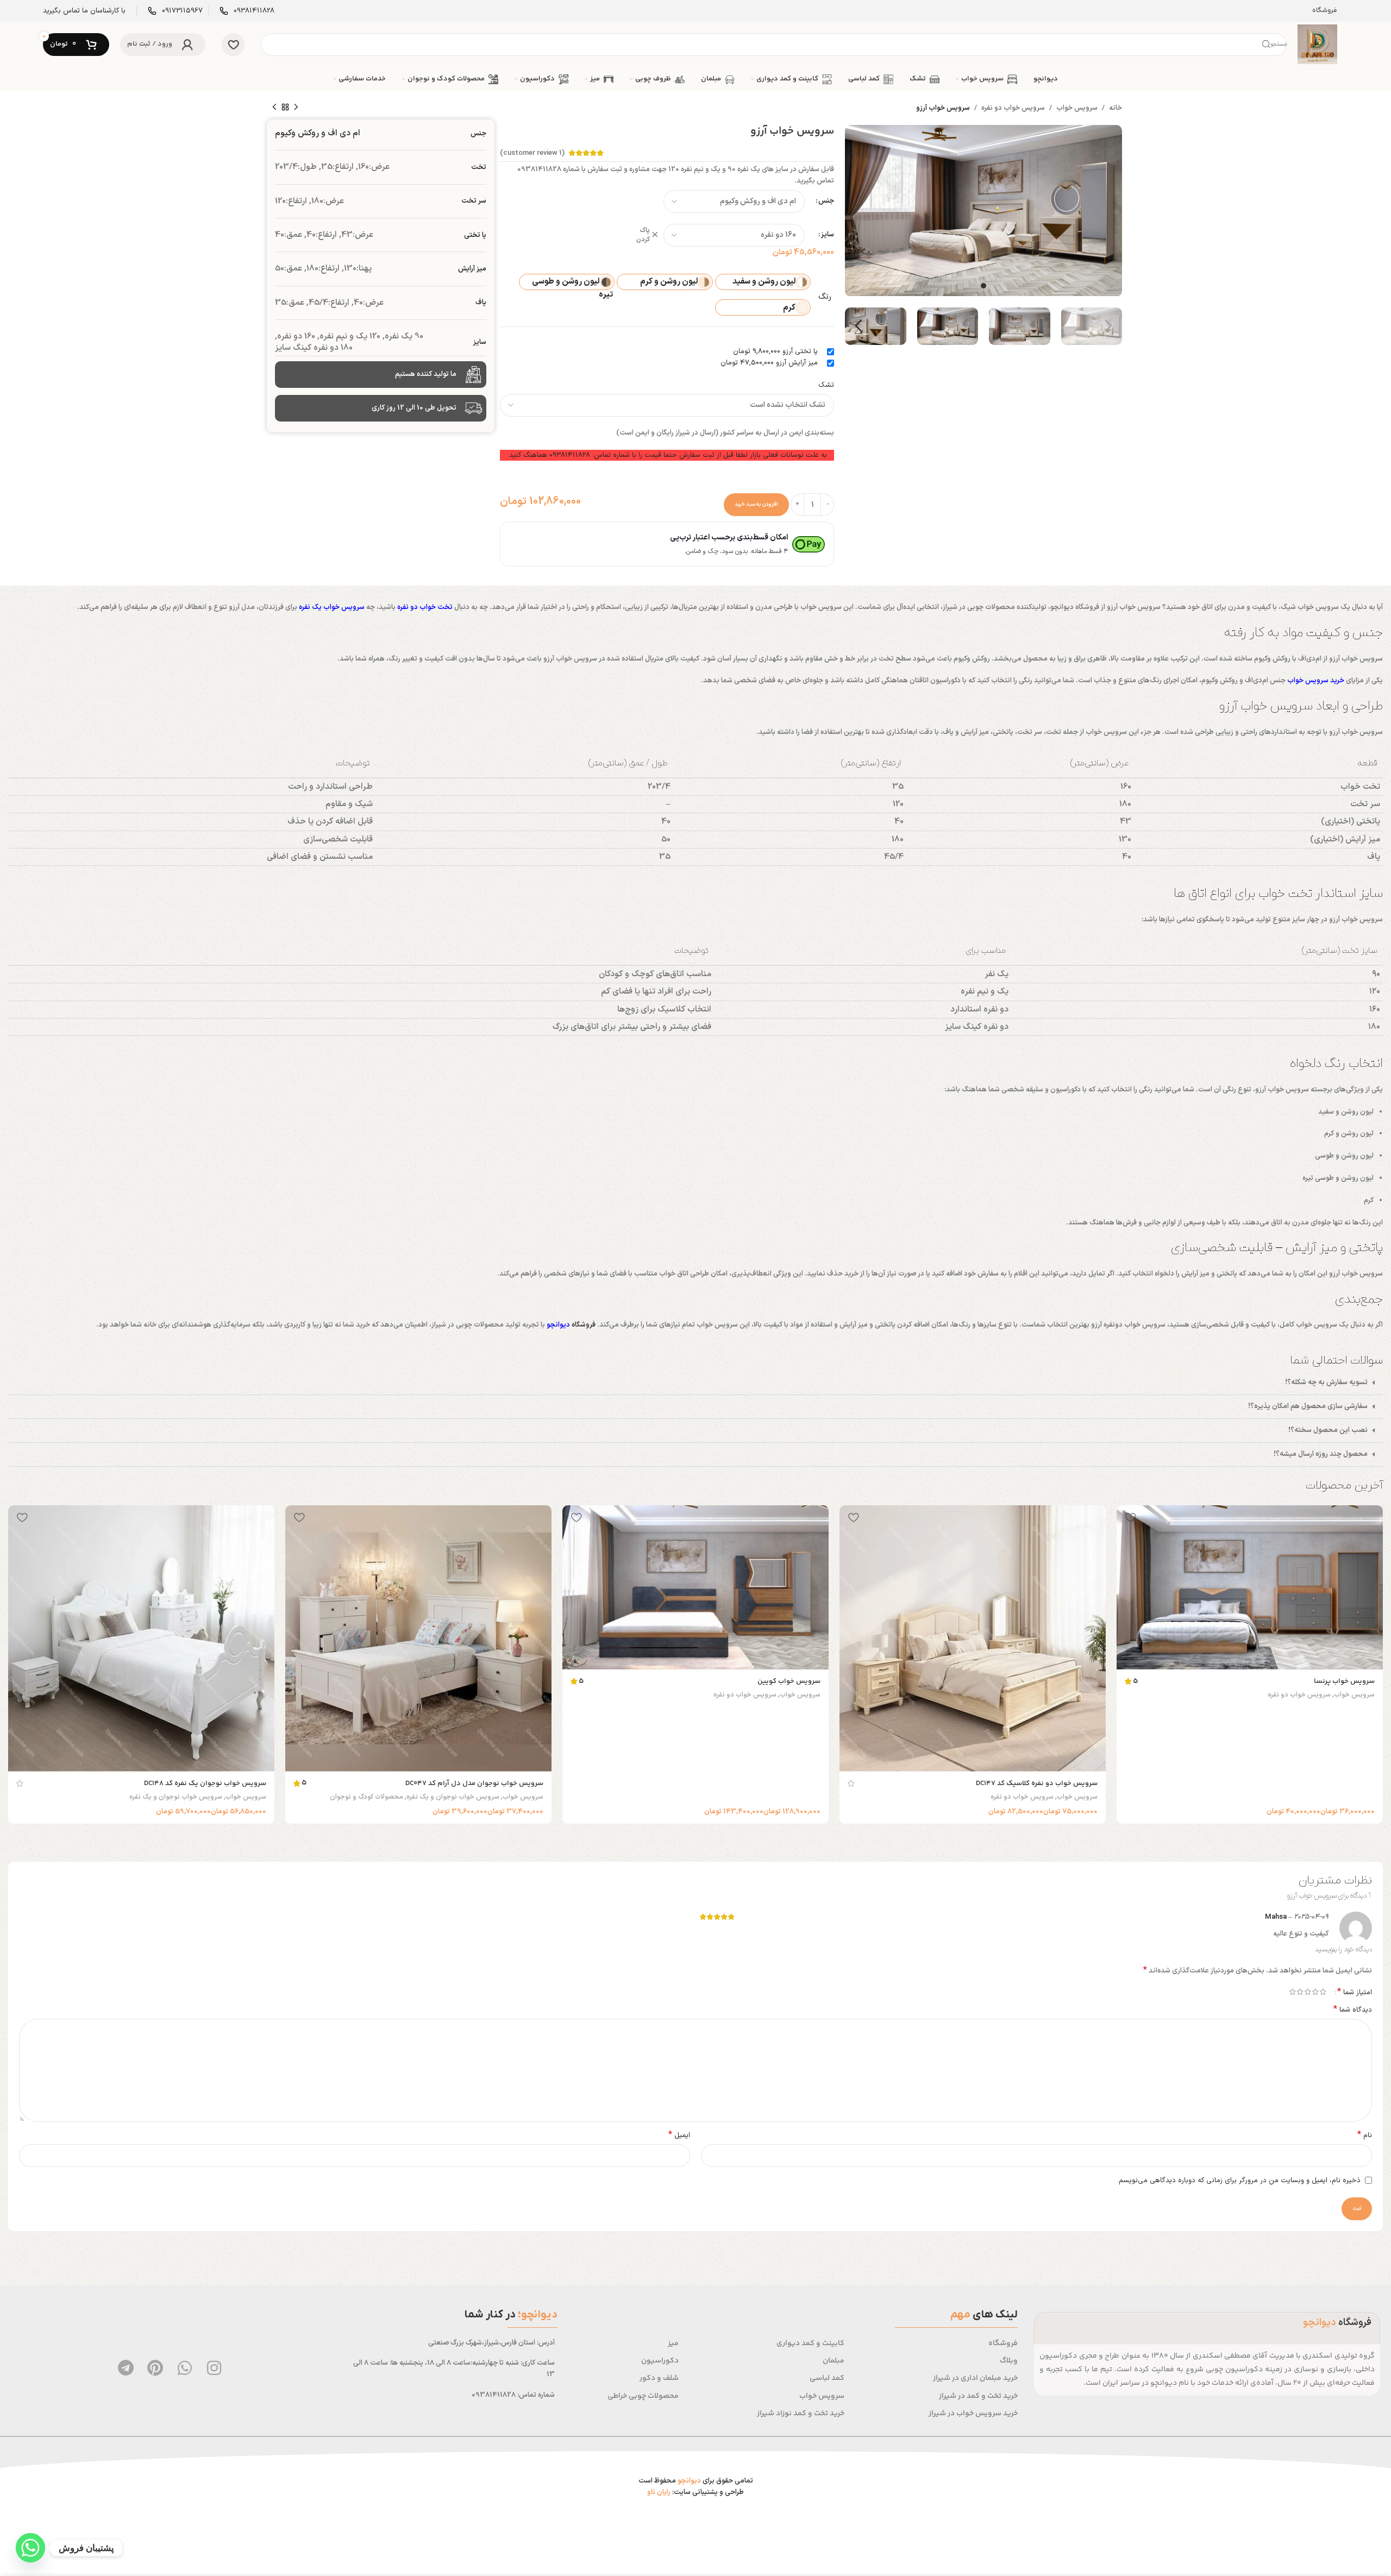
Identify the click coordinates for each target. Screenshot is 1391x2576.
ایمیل (679, 2136)
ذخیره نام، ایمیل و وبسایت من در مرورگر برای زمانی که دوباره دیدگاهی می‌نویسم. (1239, 2181)
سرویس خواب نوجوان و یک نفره (453, 1797)
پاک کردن (643, 235)
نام (1365, 2136)
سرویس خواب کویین (789, 1681)
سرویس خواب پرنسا (1344, 1681)
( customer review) (532, 153)
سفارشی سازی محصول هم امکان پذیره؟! (1308, 1406)
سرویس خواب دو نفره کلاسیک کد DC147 (1037, 1783)
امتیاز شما (1355, 1992)
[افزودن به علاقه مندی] (1130, 1518)
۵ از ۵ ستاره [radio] (1292, 1992)
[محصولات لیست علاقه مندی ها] (233, 45)
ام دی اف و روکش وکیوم (318, 133)
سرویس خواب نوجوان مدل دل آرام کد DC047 (474, 1783)
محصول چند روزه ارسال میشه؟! (1321, 1454)
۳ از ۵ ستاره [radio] (1307, 1992)
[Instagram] (214, 2368)
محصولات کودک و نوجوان (366, 1797)
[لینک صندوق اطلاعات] (247, 11)
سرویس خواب (1077, 108)
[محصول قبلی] (296, 108)
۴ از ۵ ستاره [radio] (1300, 1992)
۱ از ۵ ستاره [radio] (1323, 1992)
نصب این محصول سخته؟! (1328, 1430)
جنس (826, 201)
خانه (1116, 108)
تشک (826, 385)
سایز (828, 235)
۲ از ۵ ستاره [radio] (1315, 1992)
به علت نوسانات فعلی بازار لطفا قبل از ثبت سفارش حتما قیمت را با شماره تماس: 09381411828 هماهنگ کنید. (667, 455)
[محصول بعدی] (274, 108)
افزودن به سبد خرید (756, 504)
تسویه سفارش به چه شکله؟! (1326, 1383)
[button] (695, 1383)
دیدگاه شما (1353, 2010)
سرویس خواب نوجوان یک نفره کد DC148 (205, 1783)
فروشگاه (584, 1325)
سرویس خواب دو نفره (1013, 108)
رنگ (825, 297)
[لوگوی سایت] (1317, 44)
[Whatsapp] (185, 2368)
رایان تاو (659, 2492)
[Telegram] (126, 2368)
